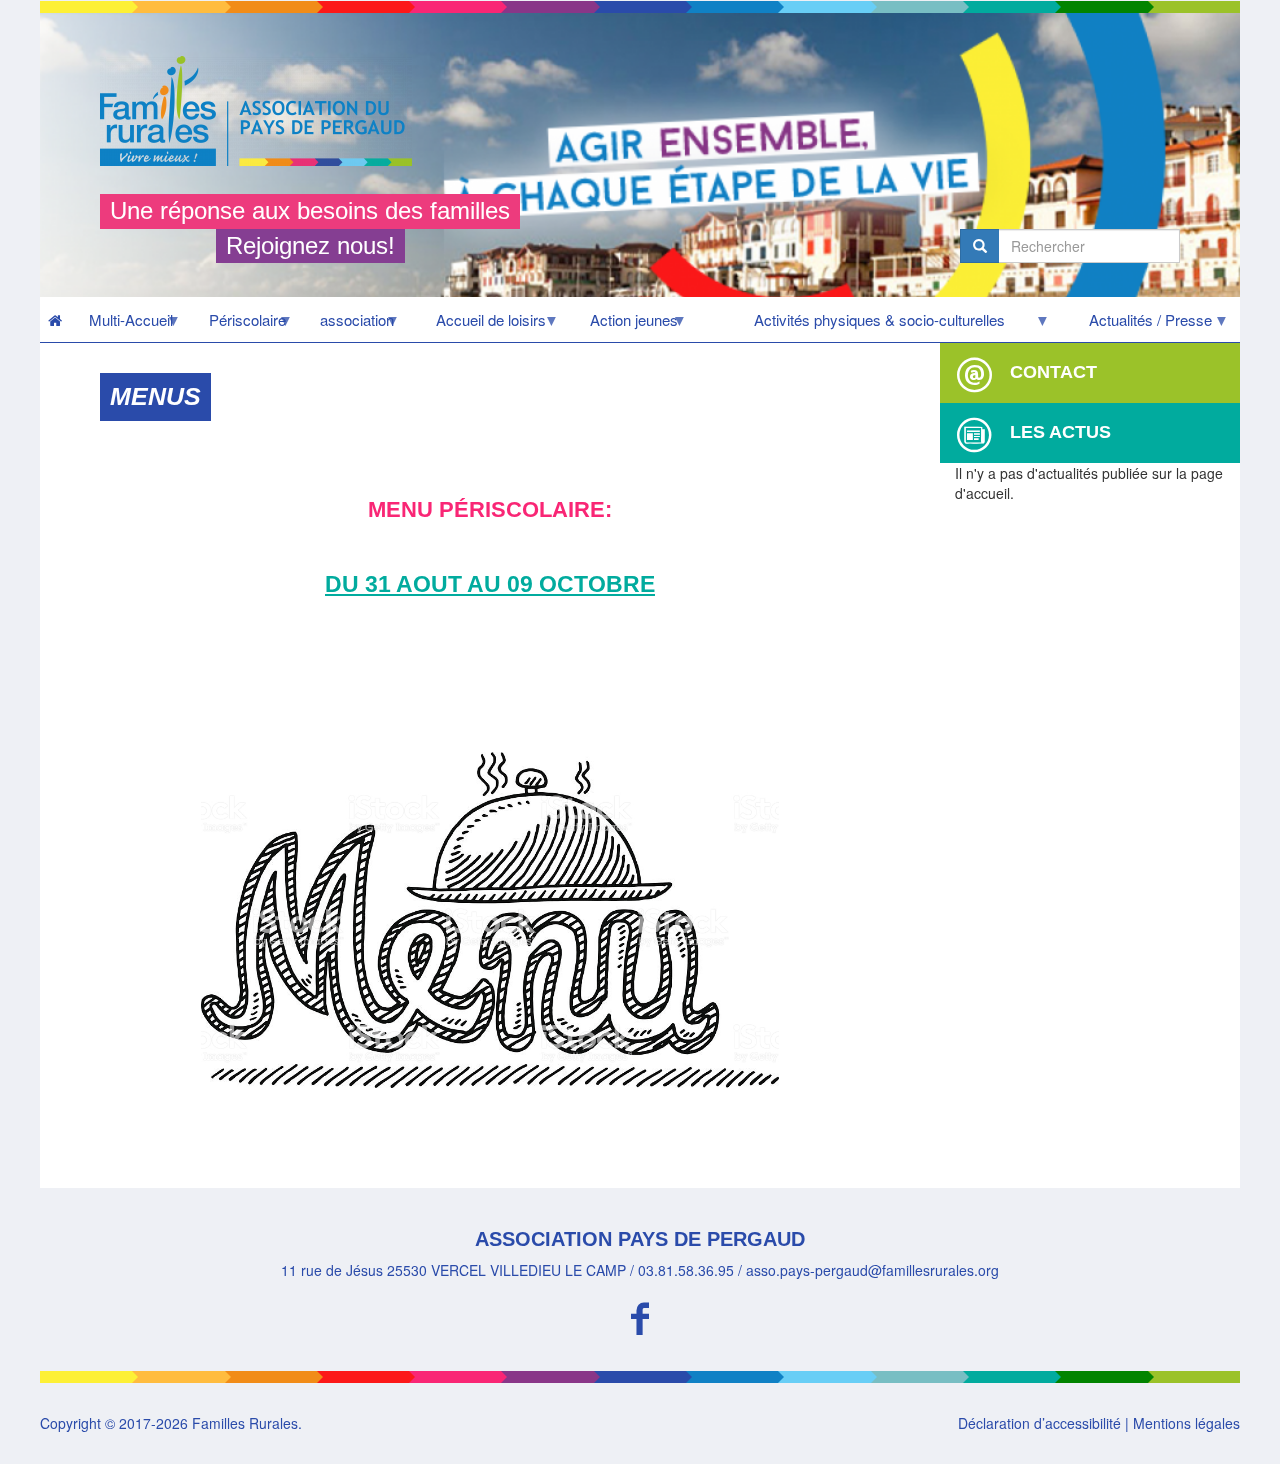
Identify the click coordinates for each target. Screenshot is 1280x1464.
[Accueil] (263, 111)
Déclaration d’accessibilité (1039, 1423)
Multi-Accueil (121, 325)
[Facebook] (640, 1315)
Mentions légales (1186, 1423)
